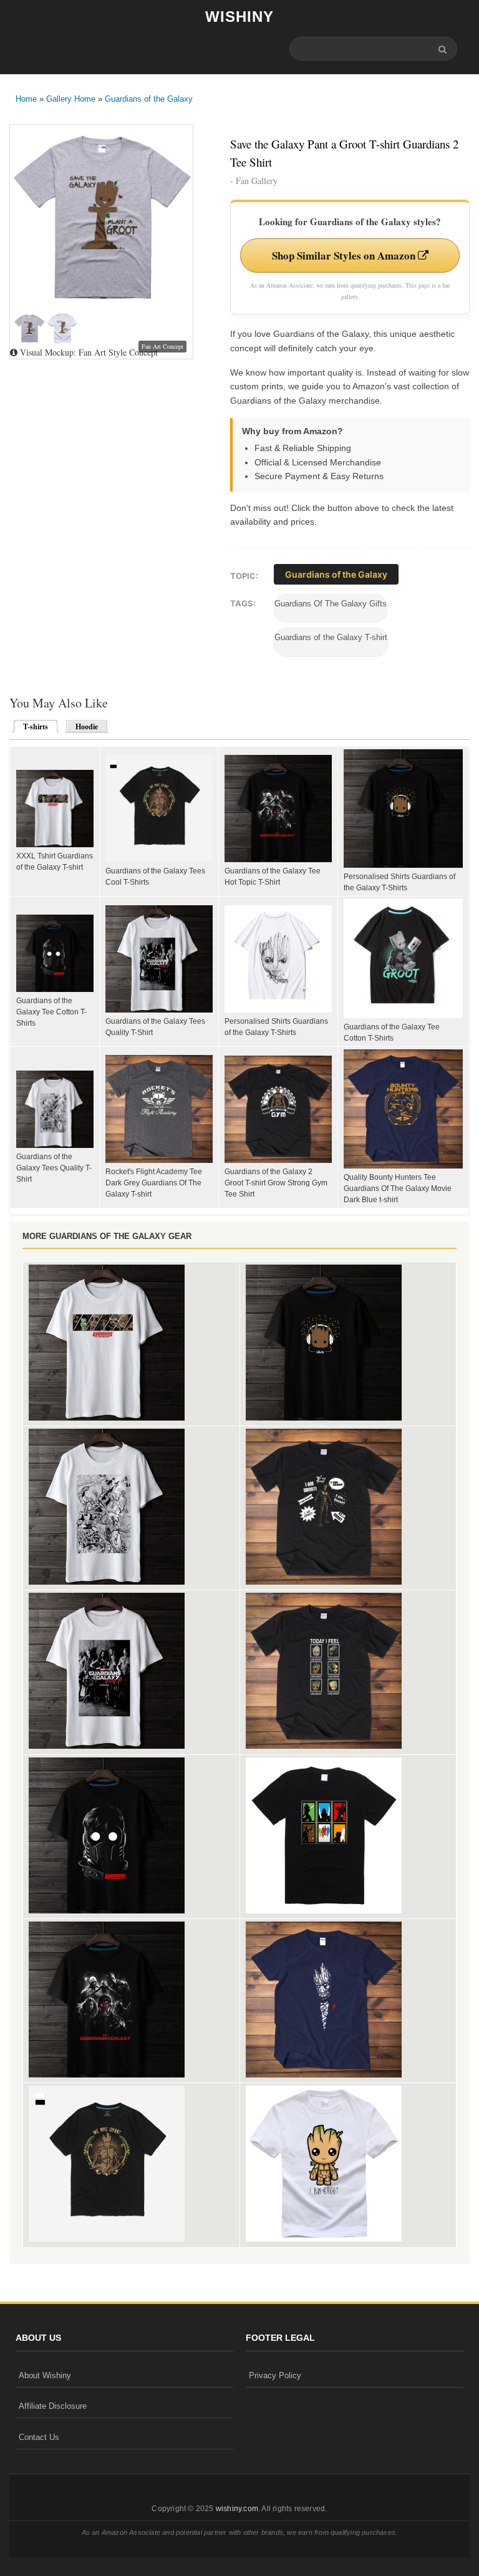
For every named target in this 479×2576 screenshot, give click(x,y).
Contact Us (39, 2437)
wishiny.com (237, 2509)
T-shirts (32, 727)
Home (26, 99)
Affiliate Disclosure (53, 2406)
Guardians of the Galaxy (149, 99)
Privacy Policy (275, 2375)
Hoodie (87, 727)
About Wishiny (45, 2375)
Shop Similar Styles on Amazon (345, 255)
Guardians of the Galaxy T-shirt (331, 637)
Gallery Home (71, 99)
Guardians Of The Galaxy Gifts (331, 604)
